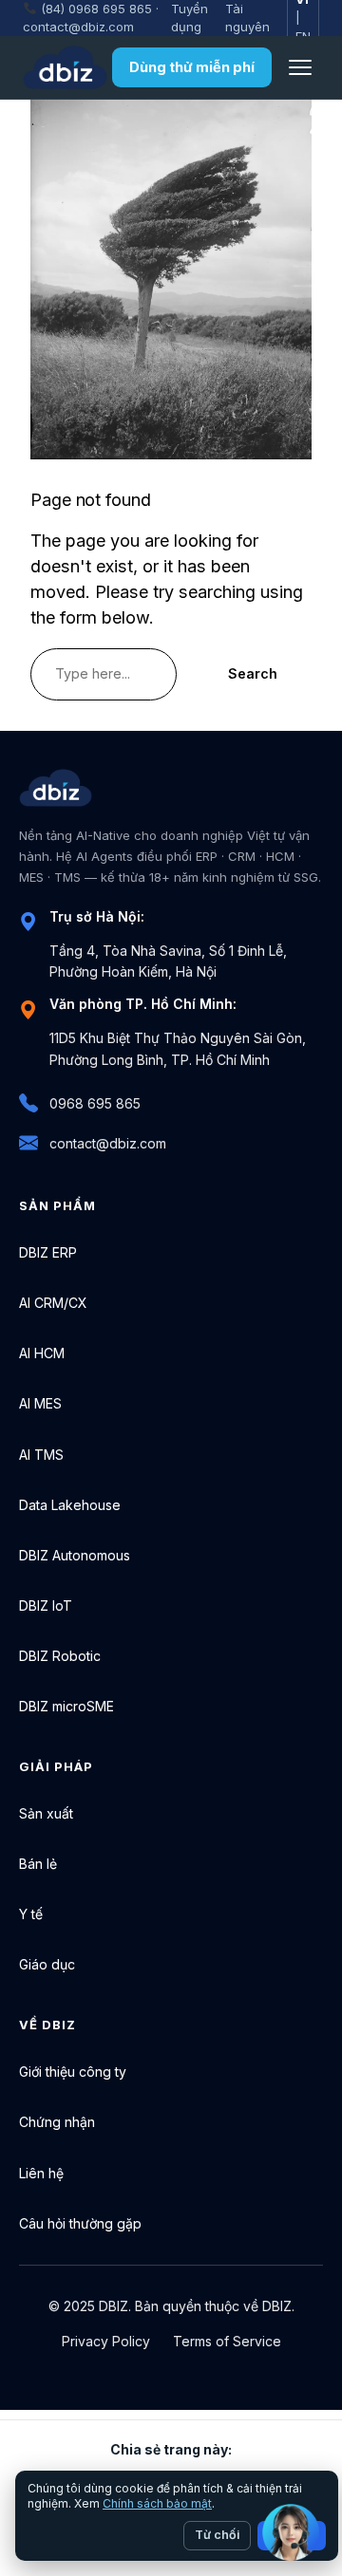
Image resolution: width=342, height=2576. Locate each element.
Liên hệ (41, 2173)
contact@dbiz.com (78, 27)
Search (253, 673)
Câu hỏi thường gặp (80, 2223)
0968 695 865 (95, 1103)
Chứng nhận (57, 2122)
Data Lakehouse (70, 1505)
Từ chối (217, 2535)
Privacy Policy (106, 2341)
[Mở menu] (300, 67)
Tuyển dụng (190, 18)
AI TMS (41, 1455)
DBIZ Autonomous (75, 1555)
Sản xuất (46, 1813)
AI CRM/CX (53, 1303)
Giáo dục (47, 1964)
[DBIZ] (65, 67)
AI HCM (42, 1353)
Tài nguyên (247, 18)
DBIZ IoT (46, 1605)
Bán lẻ (38, 1864)
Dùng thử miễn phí (192, 67)
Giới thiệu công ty (73, 2072)
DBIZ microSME (66, 1706)
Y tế (31, 1914)
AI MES (40, 1403)
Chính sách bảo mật (157, 2503)
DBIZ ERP (48, 1252)
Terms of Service (227, 2341)
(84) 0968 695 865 (96, 9)
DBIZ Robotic (60, 1656)
